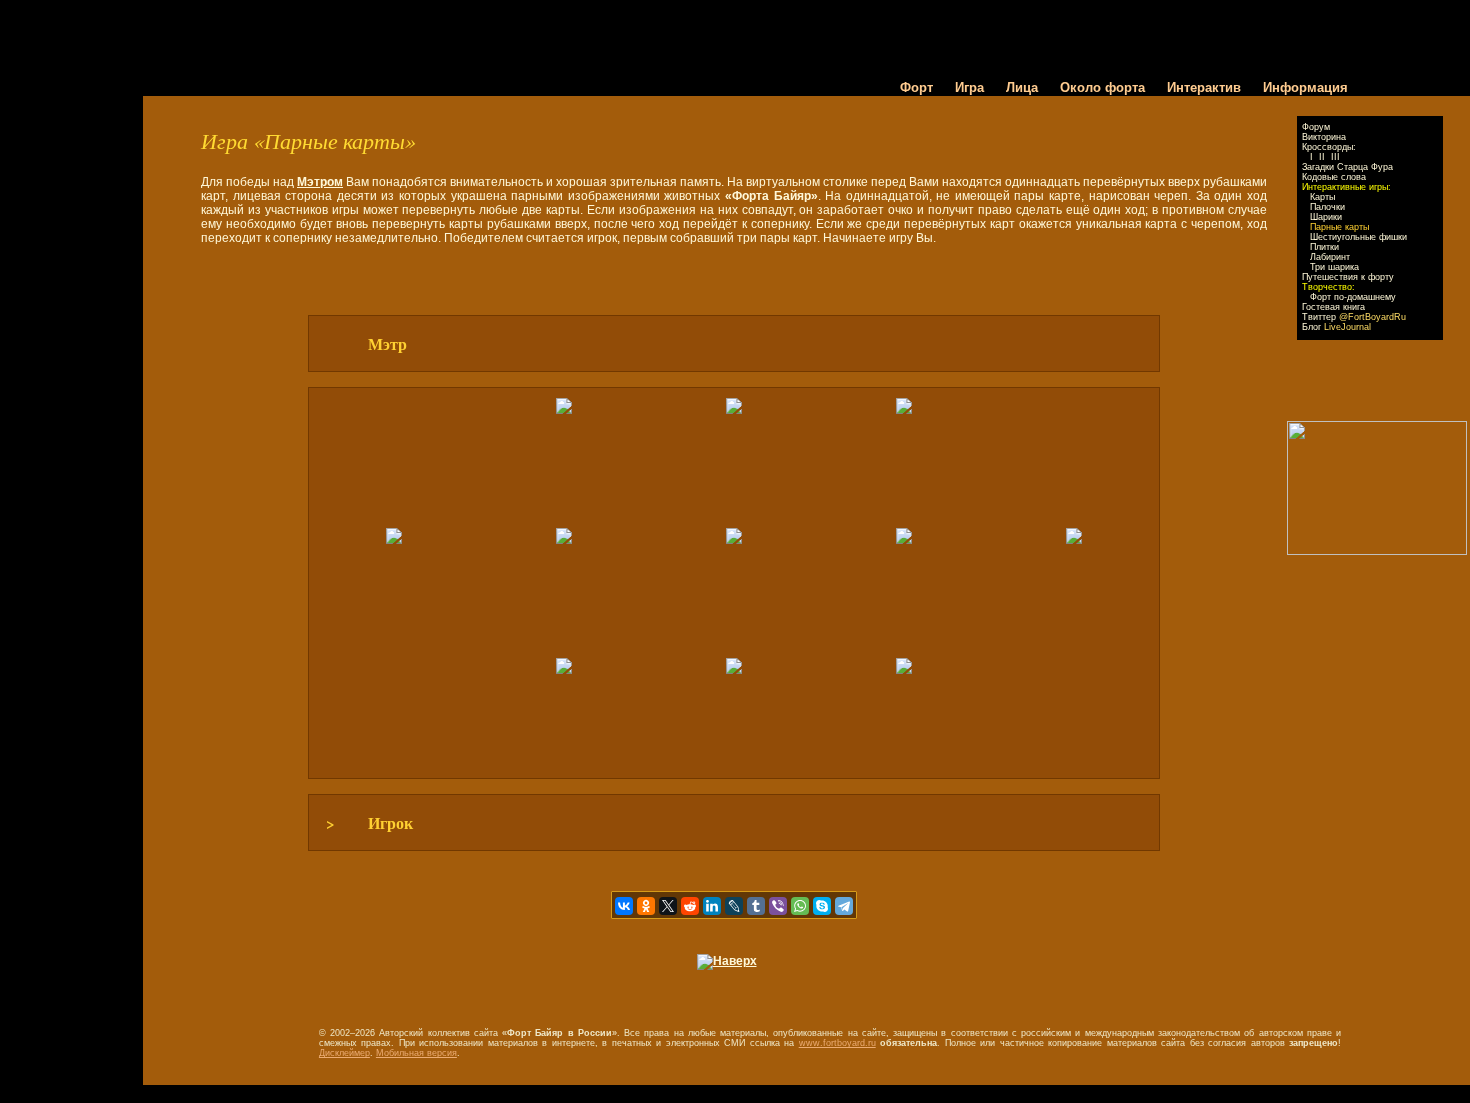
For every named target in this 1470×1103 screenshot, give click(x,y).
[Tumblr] (756, 906)
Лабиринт (1330, 257)
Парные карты (1339, 227)
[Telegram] (844, 906)
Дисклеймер (344, 1053)
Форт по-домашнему (1353, 297)
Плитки (1324, 247)
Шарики (1326, 217)
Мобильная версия (416, 1053)
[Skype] (822, 906)
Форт (916, 87)
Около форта (1102, 87)
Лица (1022, 87)
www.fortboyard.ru (837, 1043)
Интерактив (1204, 87)
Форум (1316, 127)
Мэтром (320, 182)
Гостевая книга (1333, 307)
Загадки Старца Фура (1347, 167)
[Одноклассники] (646, 906)
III (1335, 157)
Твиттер (1354, 317)
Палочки (1327, 207)
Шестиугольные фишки (1358, 237)
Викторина (1324, 137)
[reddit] (690, 906)
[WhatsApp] (800, 906)
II (1322, 157)
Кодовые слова (1334, 177)
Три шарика (1334, 267)
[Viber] (778, 906)
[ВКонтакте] (624, 906)
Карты (1322, 197)
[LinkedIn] (712, 906)
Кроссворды (1327, 147)
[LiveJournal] (734, 906)
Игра (969, 87)
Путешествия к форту (1348, 277)
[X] (668, 906)
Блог (1336, 327)
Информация (1305, 87)
